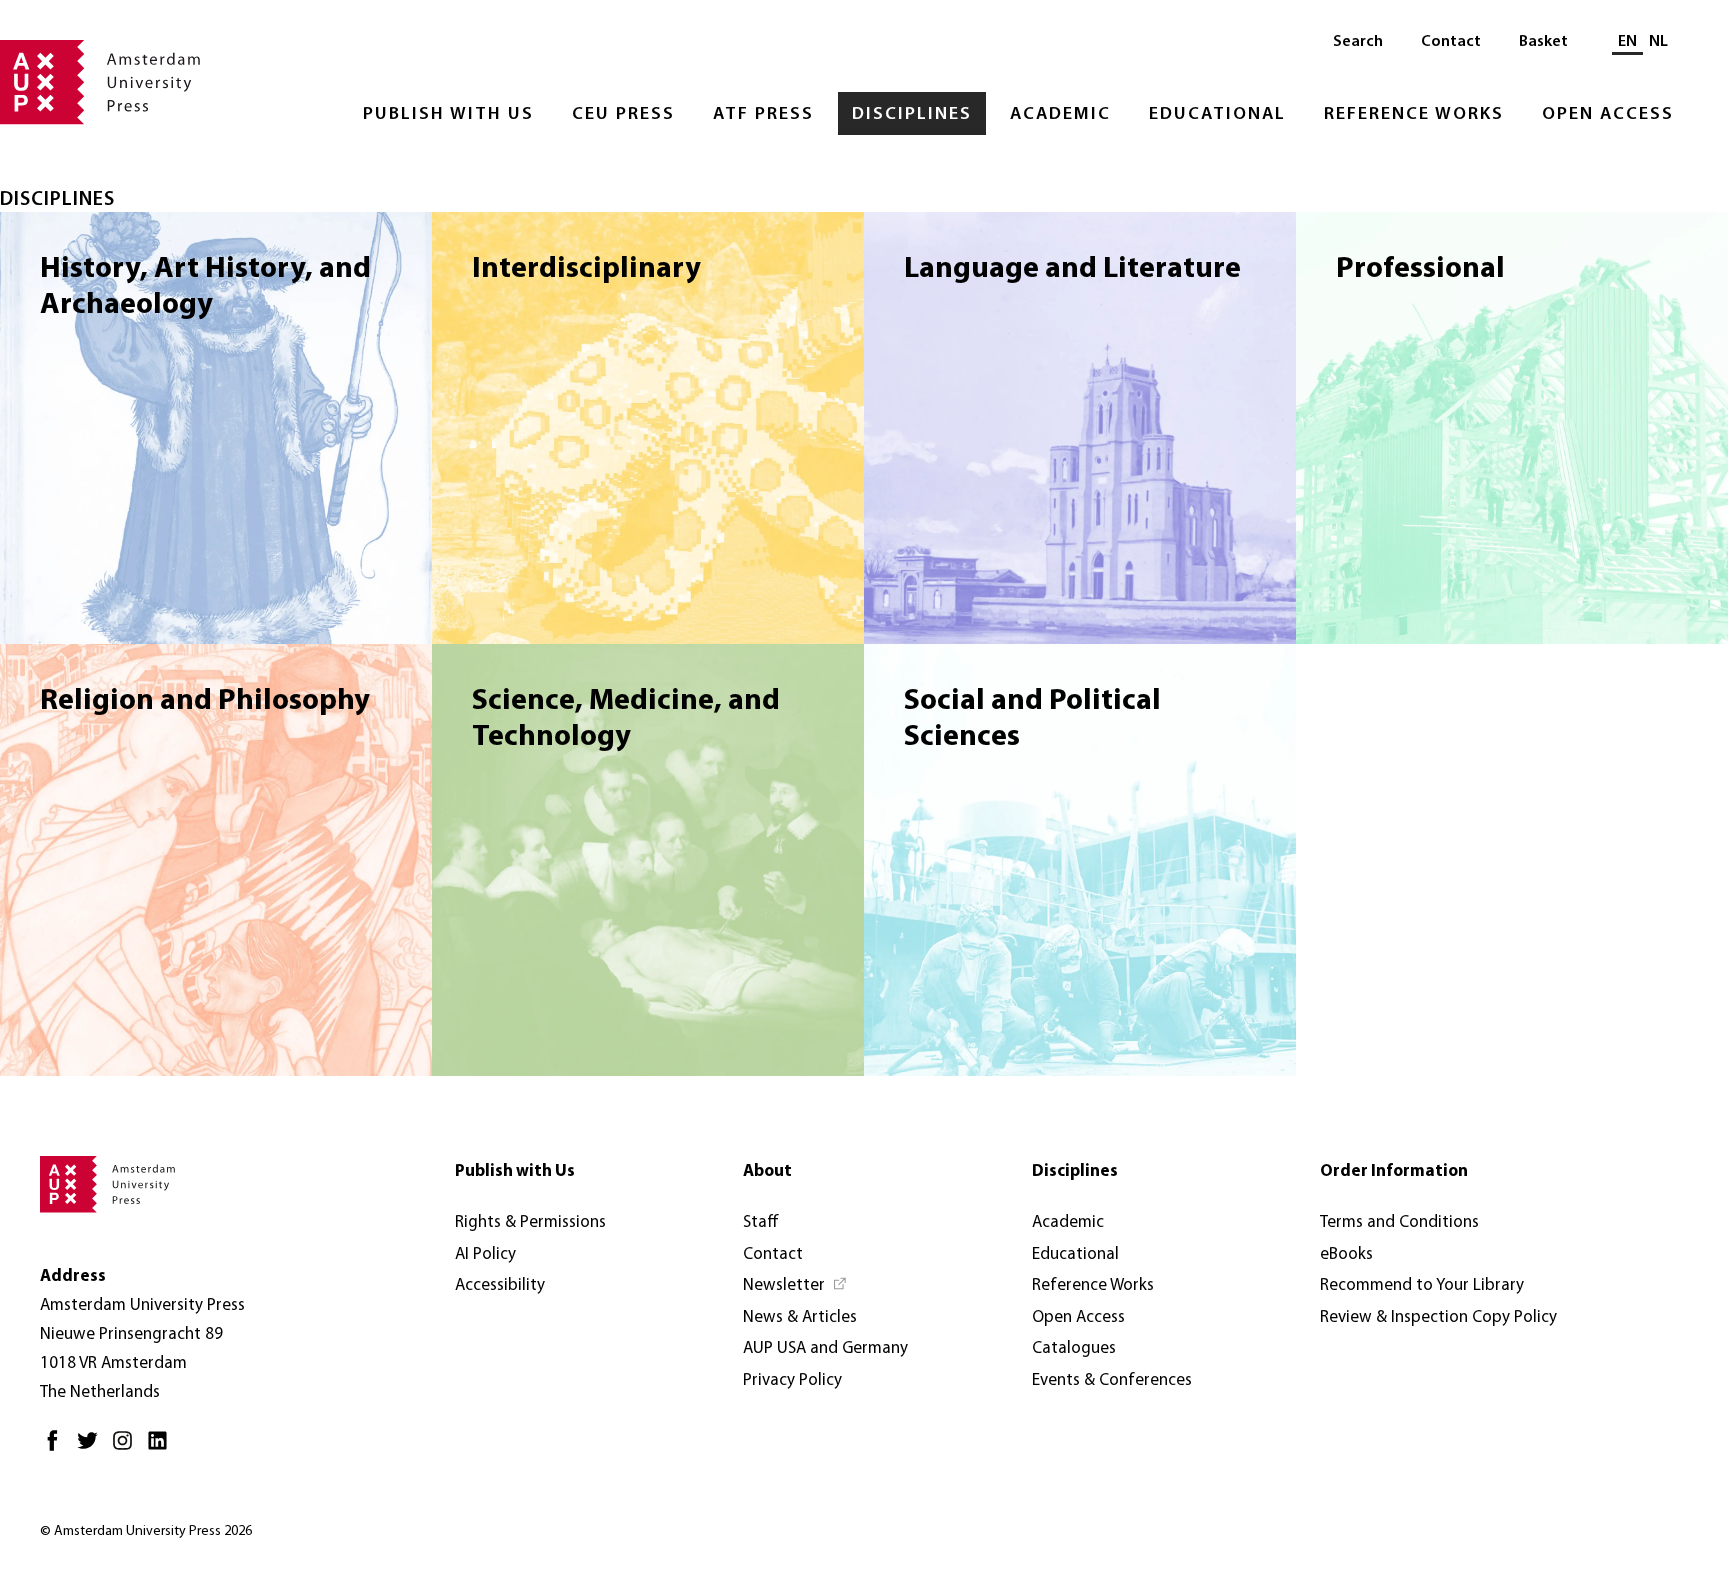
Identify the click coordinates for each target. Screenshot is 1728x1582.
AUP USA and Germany (825, 1348)
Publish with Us (448, 115)
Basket (1543, 42)
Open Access (1608, 115)
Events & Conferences (1112, 1380)
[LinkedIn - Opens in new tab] (162, 1448)
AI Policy (485, 1254)
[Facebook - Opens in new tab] (57, 1448)
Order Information (1394, 1171)
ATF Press (763, 115)
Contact (1451, 42)
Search (1358, 42)
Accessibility (500, 1285)
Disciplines (912, 115)
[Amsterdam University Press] (100, 84)
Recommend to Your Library (1422, 1285)
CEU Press (623, 115)
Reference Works (1414, 115)
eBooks (1346, 1254)
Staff (761, 1222)
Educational (1217, 115)
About (767, 1171)
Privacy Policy (792, 1380)
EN (1627, 42)
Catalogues (1074, 1348)
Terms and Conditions (1399, 1222)
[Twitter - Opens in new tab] (92, 1448)
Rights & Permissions (530, 1222)
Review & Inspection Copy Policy (1438, 1317)
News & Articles (800, 1317)
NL (1658, 42)
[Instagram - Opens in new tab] (127, 1448)
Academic (1060, 115)
